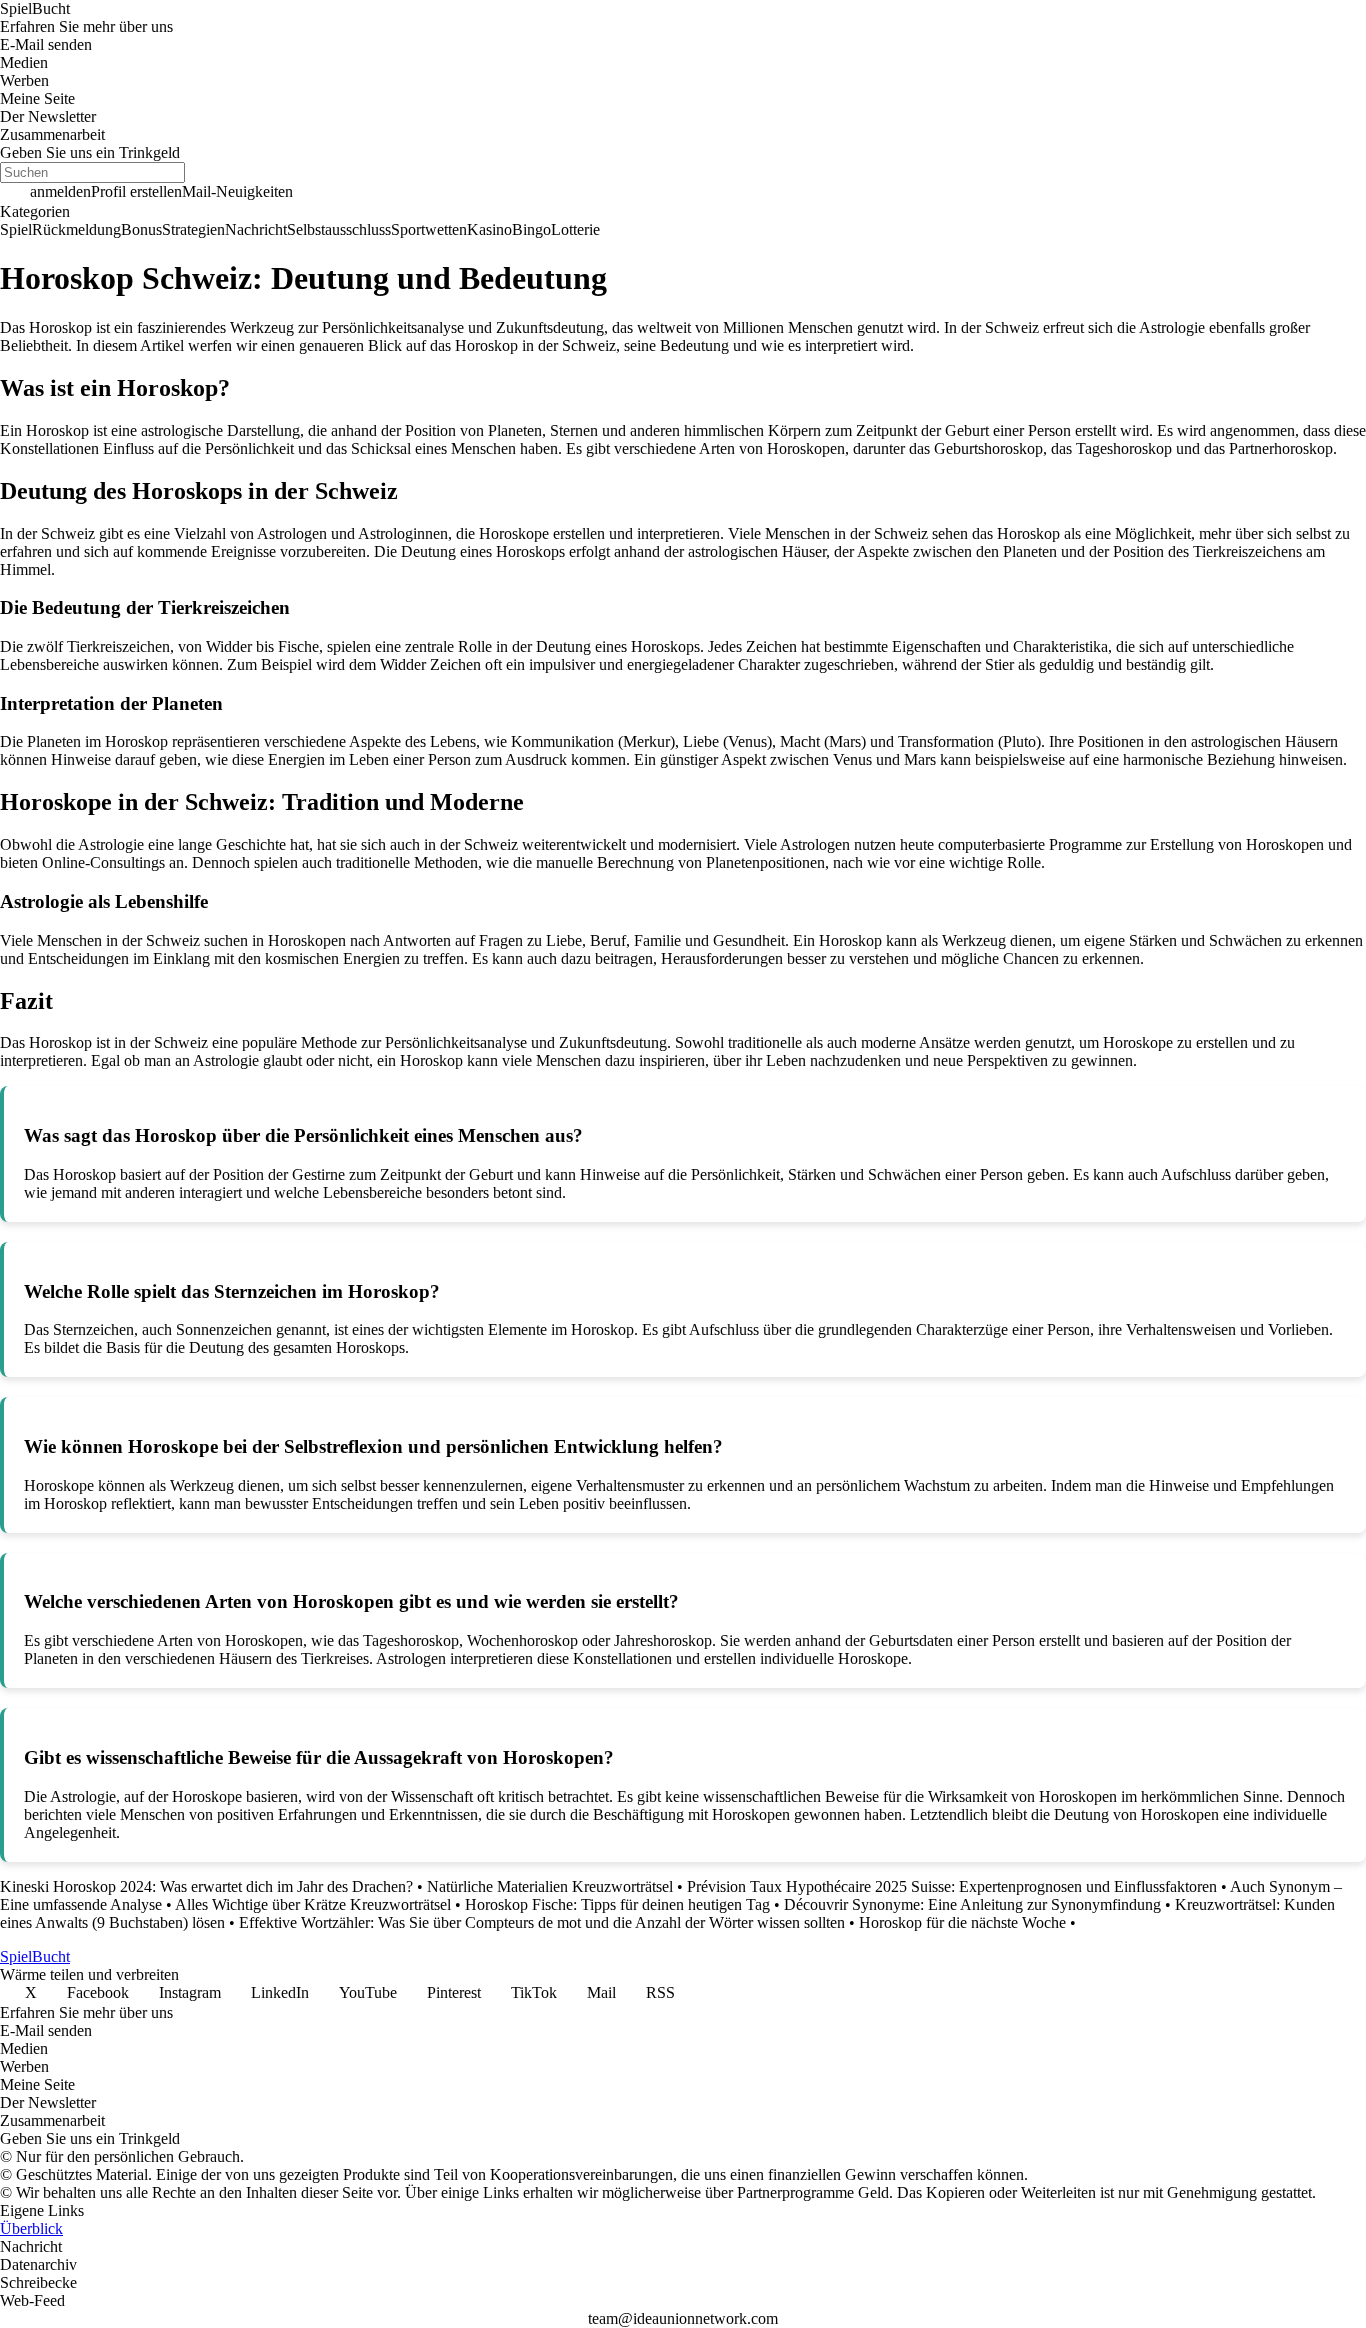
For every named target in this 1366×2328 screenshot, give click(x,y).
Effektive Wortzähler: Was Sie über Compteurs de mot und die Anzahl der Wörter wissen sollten (542, 1922)
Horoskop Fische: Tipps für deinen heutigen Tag (617, 1904)
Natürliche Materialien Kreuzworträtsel (550, 1886)
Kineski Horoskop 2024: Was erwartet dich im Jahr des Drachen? (206, 1886)
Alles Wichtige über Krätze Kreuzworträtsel (313, 1904)
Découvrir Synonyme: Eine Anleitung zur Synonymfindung (972, 1904)
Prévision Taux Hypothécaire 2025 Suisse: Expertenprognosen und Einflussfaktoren (952, 1886)
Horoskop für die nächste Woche (962, 1922)
